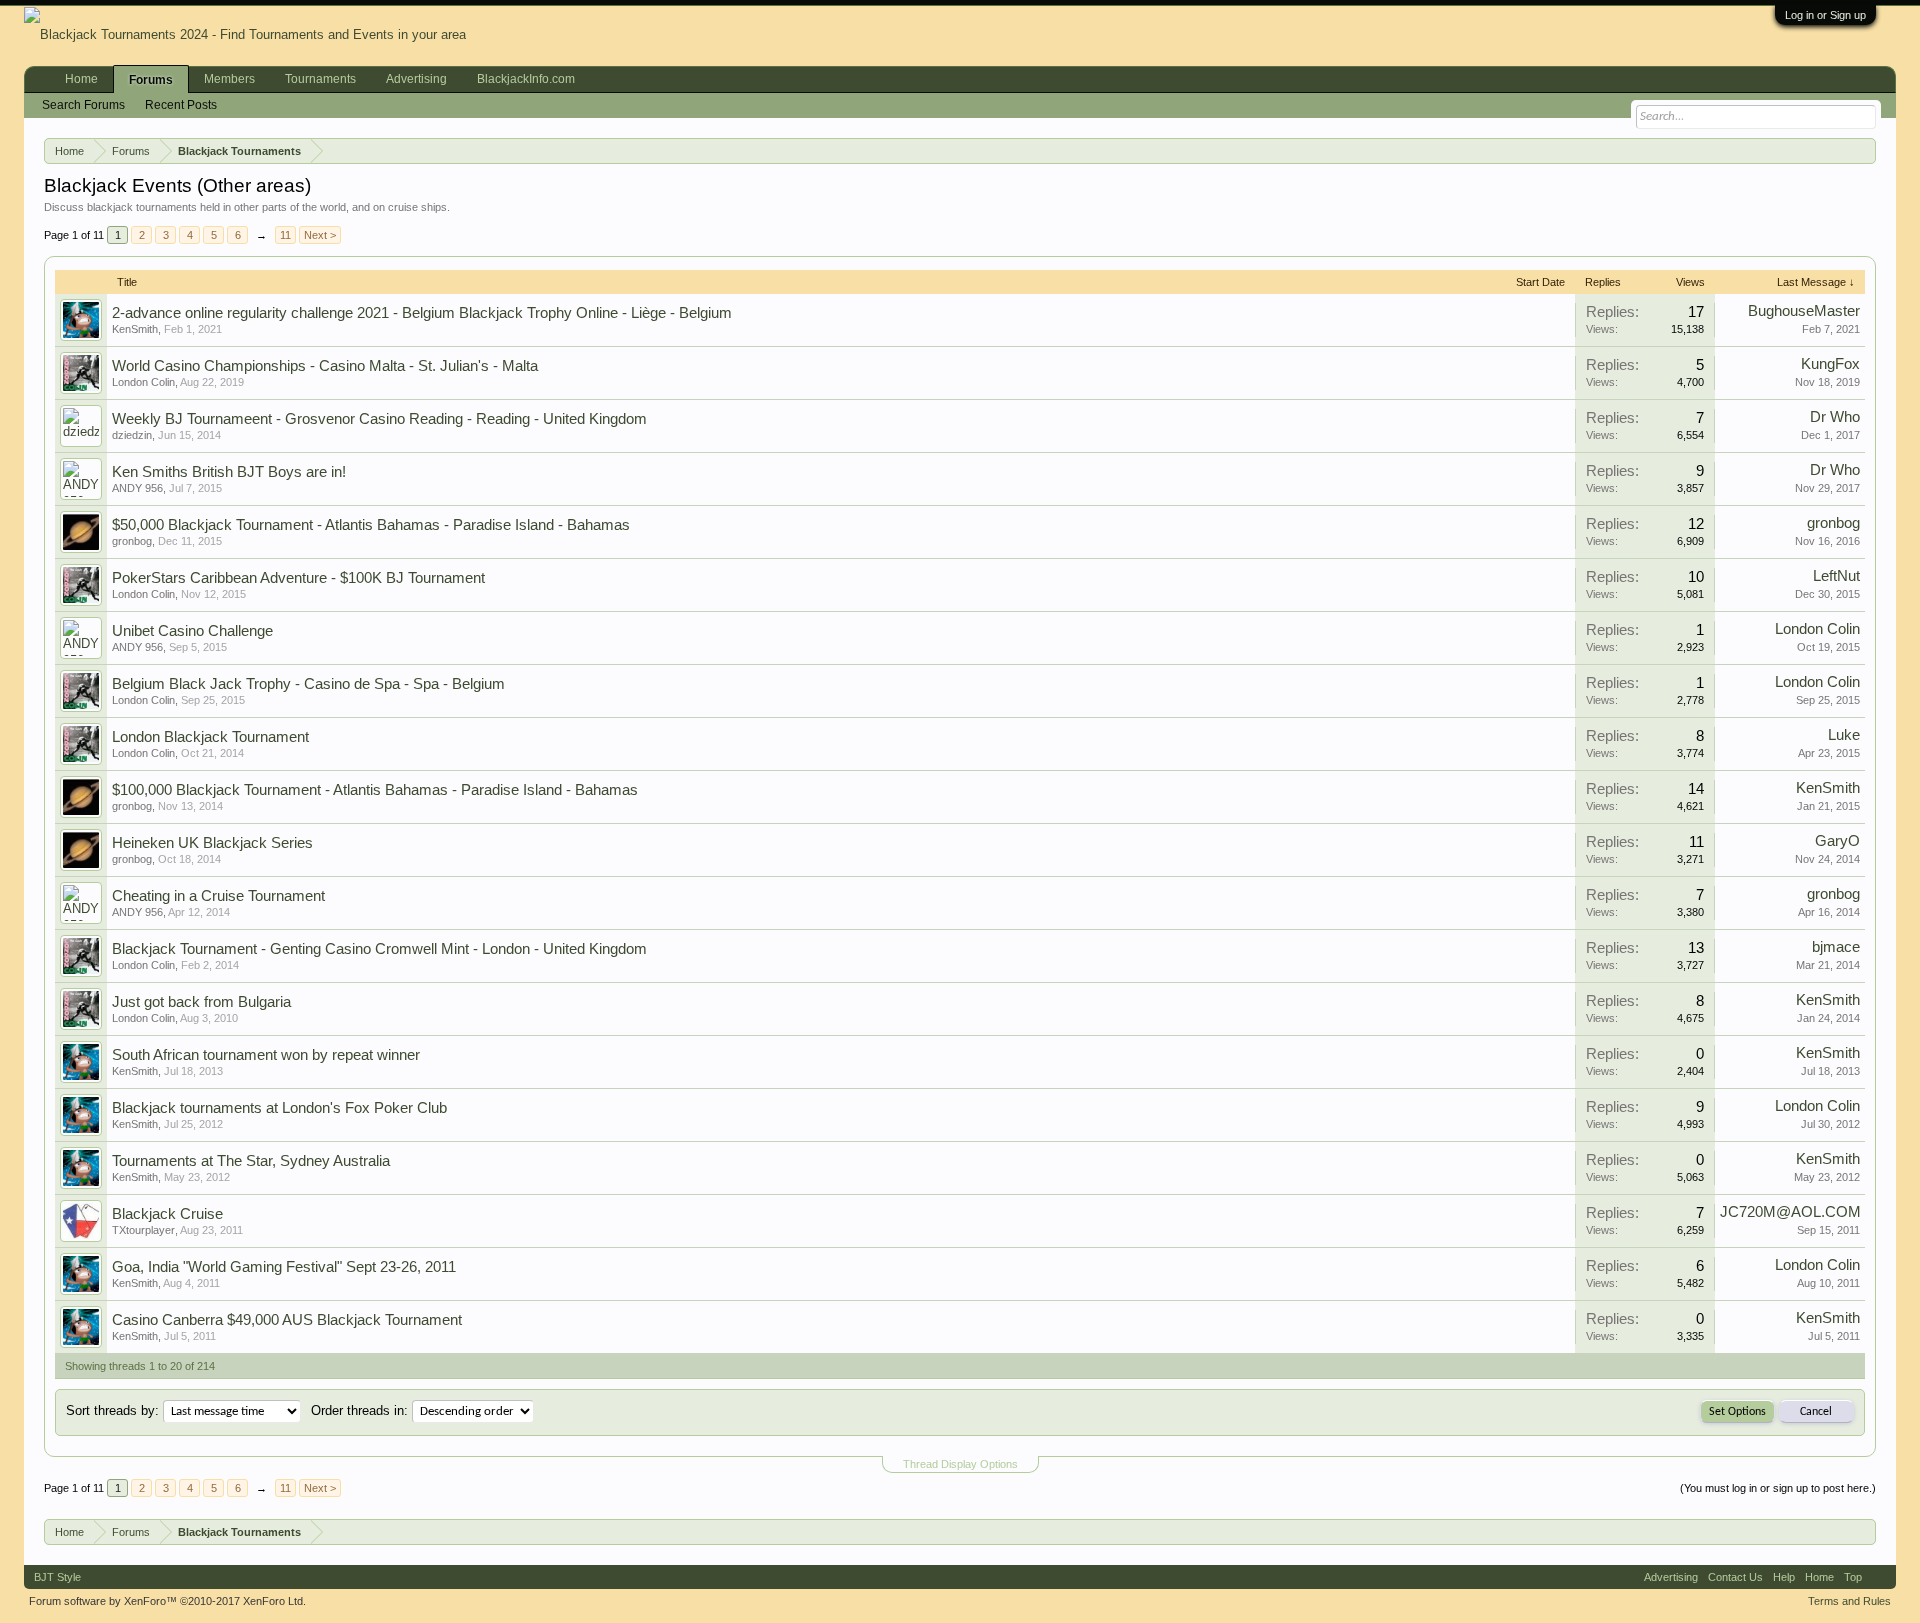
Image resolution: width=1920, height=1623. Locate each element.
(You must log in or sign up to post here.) (1778, 1488)
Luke (1844, 735)
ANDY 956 (137, 488)
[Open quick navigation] (1865, 150)
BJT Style (57, 1577)
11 (285, 235)
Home (81, 79)
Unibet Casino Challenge (192, 631)
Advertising (416, 79)
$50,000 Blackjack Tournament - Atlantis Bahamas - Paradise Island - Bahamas (371, 525)
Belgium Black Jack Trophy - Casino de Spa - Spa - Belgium (308, 684)
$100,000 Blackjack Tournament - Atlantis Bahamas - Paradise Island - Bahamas (375, 790)
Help (1784, 1577)
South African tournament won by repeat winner (266, 1055)
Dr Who (1835, 417)
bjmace (1836, 947)
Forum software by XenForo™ (167, 1601)
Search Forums (83, 105)
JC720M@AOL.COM (1790, 1212)
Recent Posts (181, 105)
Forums (151, 80)
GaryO (1837, 841)
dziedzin (132, 435)
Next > (320, 235)
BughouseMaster (1804, 311)
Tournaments (320, 79)
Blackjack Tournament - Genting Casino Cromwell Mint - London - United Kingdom (379, 949)
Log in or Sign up (1825, 15)
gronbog (132, 541)
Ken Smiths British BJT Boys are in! (229, 472)
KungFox (1830, 364)
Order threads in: (359, 1410)
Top (1853, 1577)
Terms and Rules (1849, 1601)
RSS (1879, 1577)
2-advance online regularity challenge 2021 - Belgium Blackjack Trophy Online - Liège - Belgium (422, 313)
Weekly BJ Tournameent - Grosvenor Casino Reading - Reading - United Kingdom (379, 419)
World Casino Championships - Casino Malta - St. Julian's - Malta (325, 366)
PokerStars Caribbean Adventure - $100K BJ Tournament (298, 578)
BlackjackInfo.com (526, 79)
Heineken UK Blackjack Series (212, 843)
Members (229, 79)
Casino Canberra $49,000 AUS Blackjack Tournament (287, 1320)
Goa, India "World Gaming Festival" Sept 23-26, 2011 (284, 1267)
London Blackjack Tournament (210, 737)
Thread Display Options (960, 1464)
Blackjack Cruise (167, 1214)
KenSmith (135, 329)
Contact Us (1735, 1577)
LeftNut (1836, 576)
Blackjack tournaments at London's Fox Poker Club (279, 1108)
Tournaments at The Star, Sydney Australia (251, 1161)
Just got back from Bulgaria (201, 1002)
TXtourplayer (143, 1230)
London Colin (143, 382)
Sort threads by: (112, 1410)
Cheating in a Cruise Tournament (218, 896)
